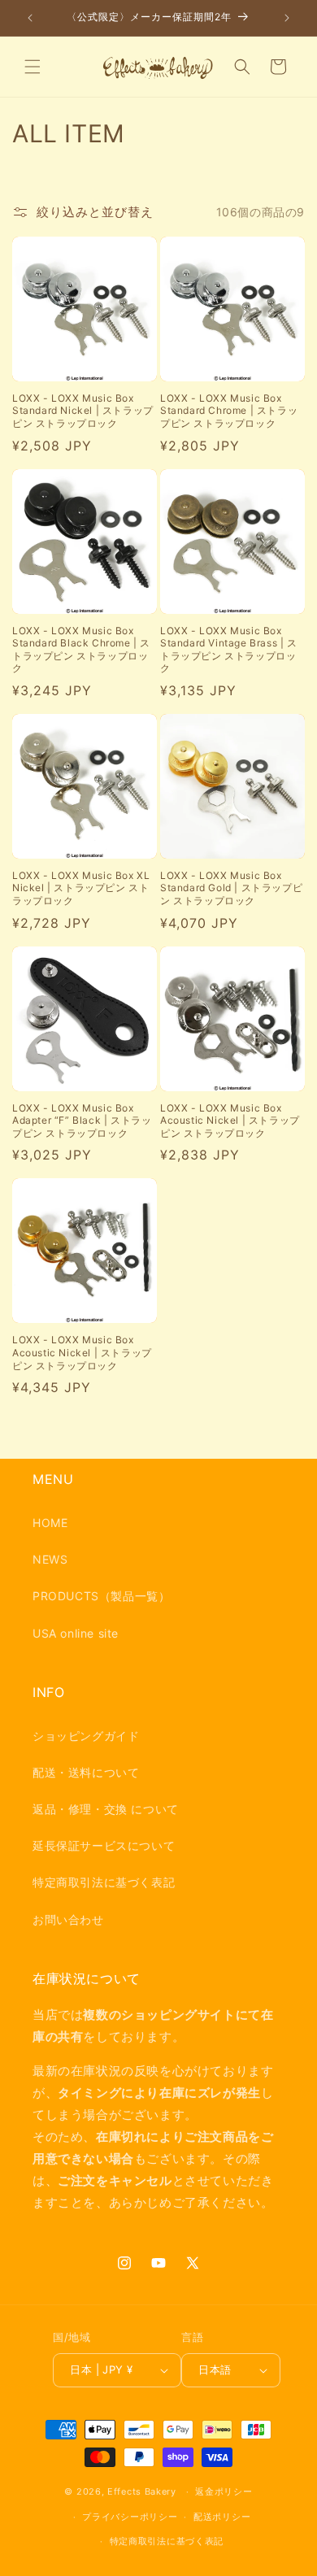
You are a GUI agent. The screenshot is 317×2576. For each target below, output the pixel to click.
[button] (33, 67)
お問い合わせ (68, 1919)
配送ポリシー (222, 2517)
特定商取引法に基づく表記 (104, 1882)
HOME (50, 1523)
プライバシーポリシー (130, 2517)
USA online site (76, 1633)
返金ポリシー (224, 2491)
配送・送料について (86, 1772)
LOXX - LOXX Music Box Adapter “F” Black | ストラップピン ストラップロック (82, 1120)
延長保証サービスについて (104, 1845)
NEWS (50, 1559)
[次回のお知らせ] (287, 18)
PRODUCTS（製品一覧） (101, 1596)
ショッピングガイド (86, 1736)
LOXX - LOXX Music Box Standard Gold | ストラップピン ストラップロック (231, 888)
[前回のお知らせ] (30, 18)
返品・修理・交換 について (106, 1809)
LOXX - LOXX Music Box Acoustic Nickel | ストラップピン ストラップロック (230, 1120)
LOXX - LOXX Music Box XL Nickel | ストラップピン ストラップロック (81, 888)
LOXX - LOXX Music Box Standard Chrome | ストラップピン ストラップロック (229, 411)
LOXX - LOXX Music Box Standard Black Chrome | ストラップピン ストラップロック (81, 650)
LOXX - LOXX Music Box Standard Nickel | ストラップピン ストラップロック (83, 411)
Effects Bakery (142, 2491)
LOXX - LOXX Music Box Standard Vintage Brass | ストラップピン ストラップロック (229, 650)
